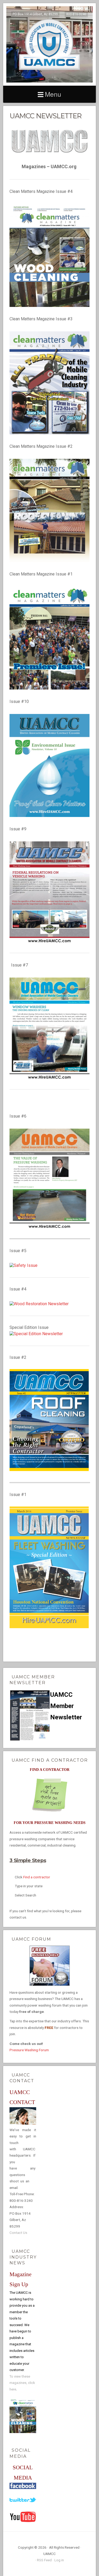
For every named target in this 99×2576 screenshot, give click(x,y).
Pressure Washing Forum (29, 2050)
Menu (53, 94)
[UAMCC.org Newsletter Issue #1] (49, 1627)
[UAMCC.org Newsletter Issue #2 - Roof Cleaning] (49, 1470)
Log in (59, 2560)
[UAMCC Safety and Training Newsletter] (23, 1266)
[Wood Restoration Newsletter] (39, 1304)
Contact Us (18, 2233)
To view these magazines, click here (22, 2383)
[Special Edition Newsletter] (36, 1334)
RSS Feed (44, 2560)
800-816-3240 (76, 14)
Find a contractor (37, 1877)
